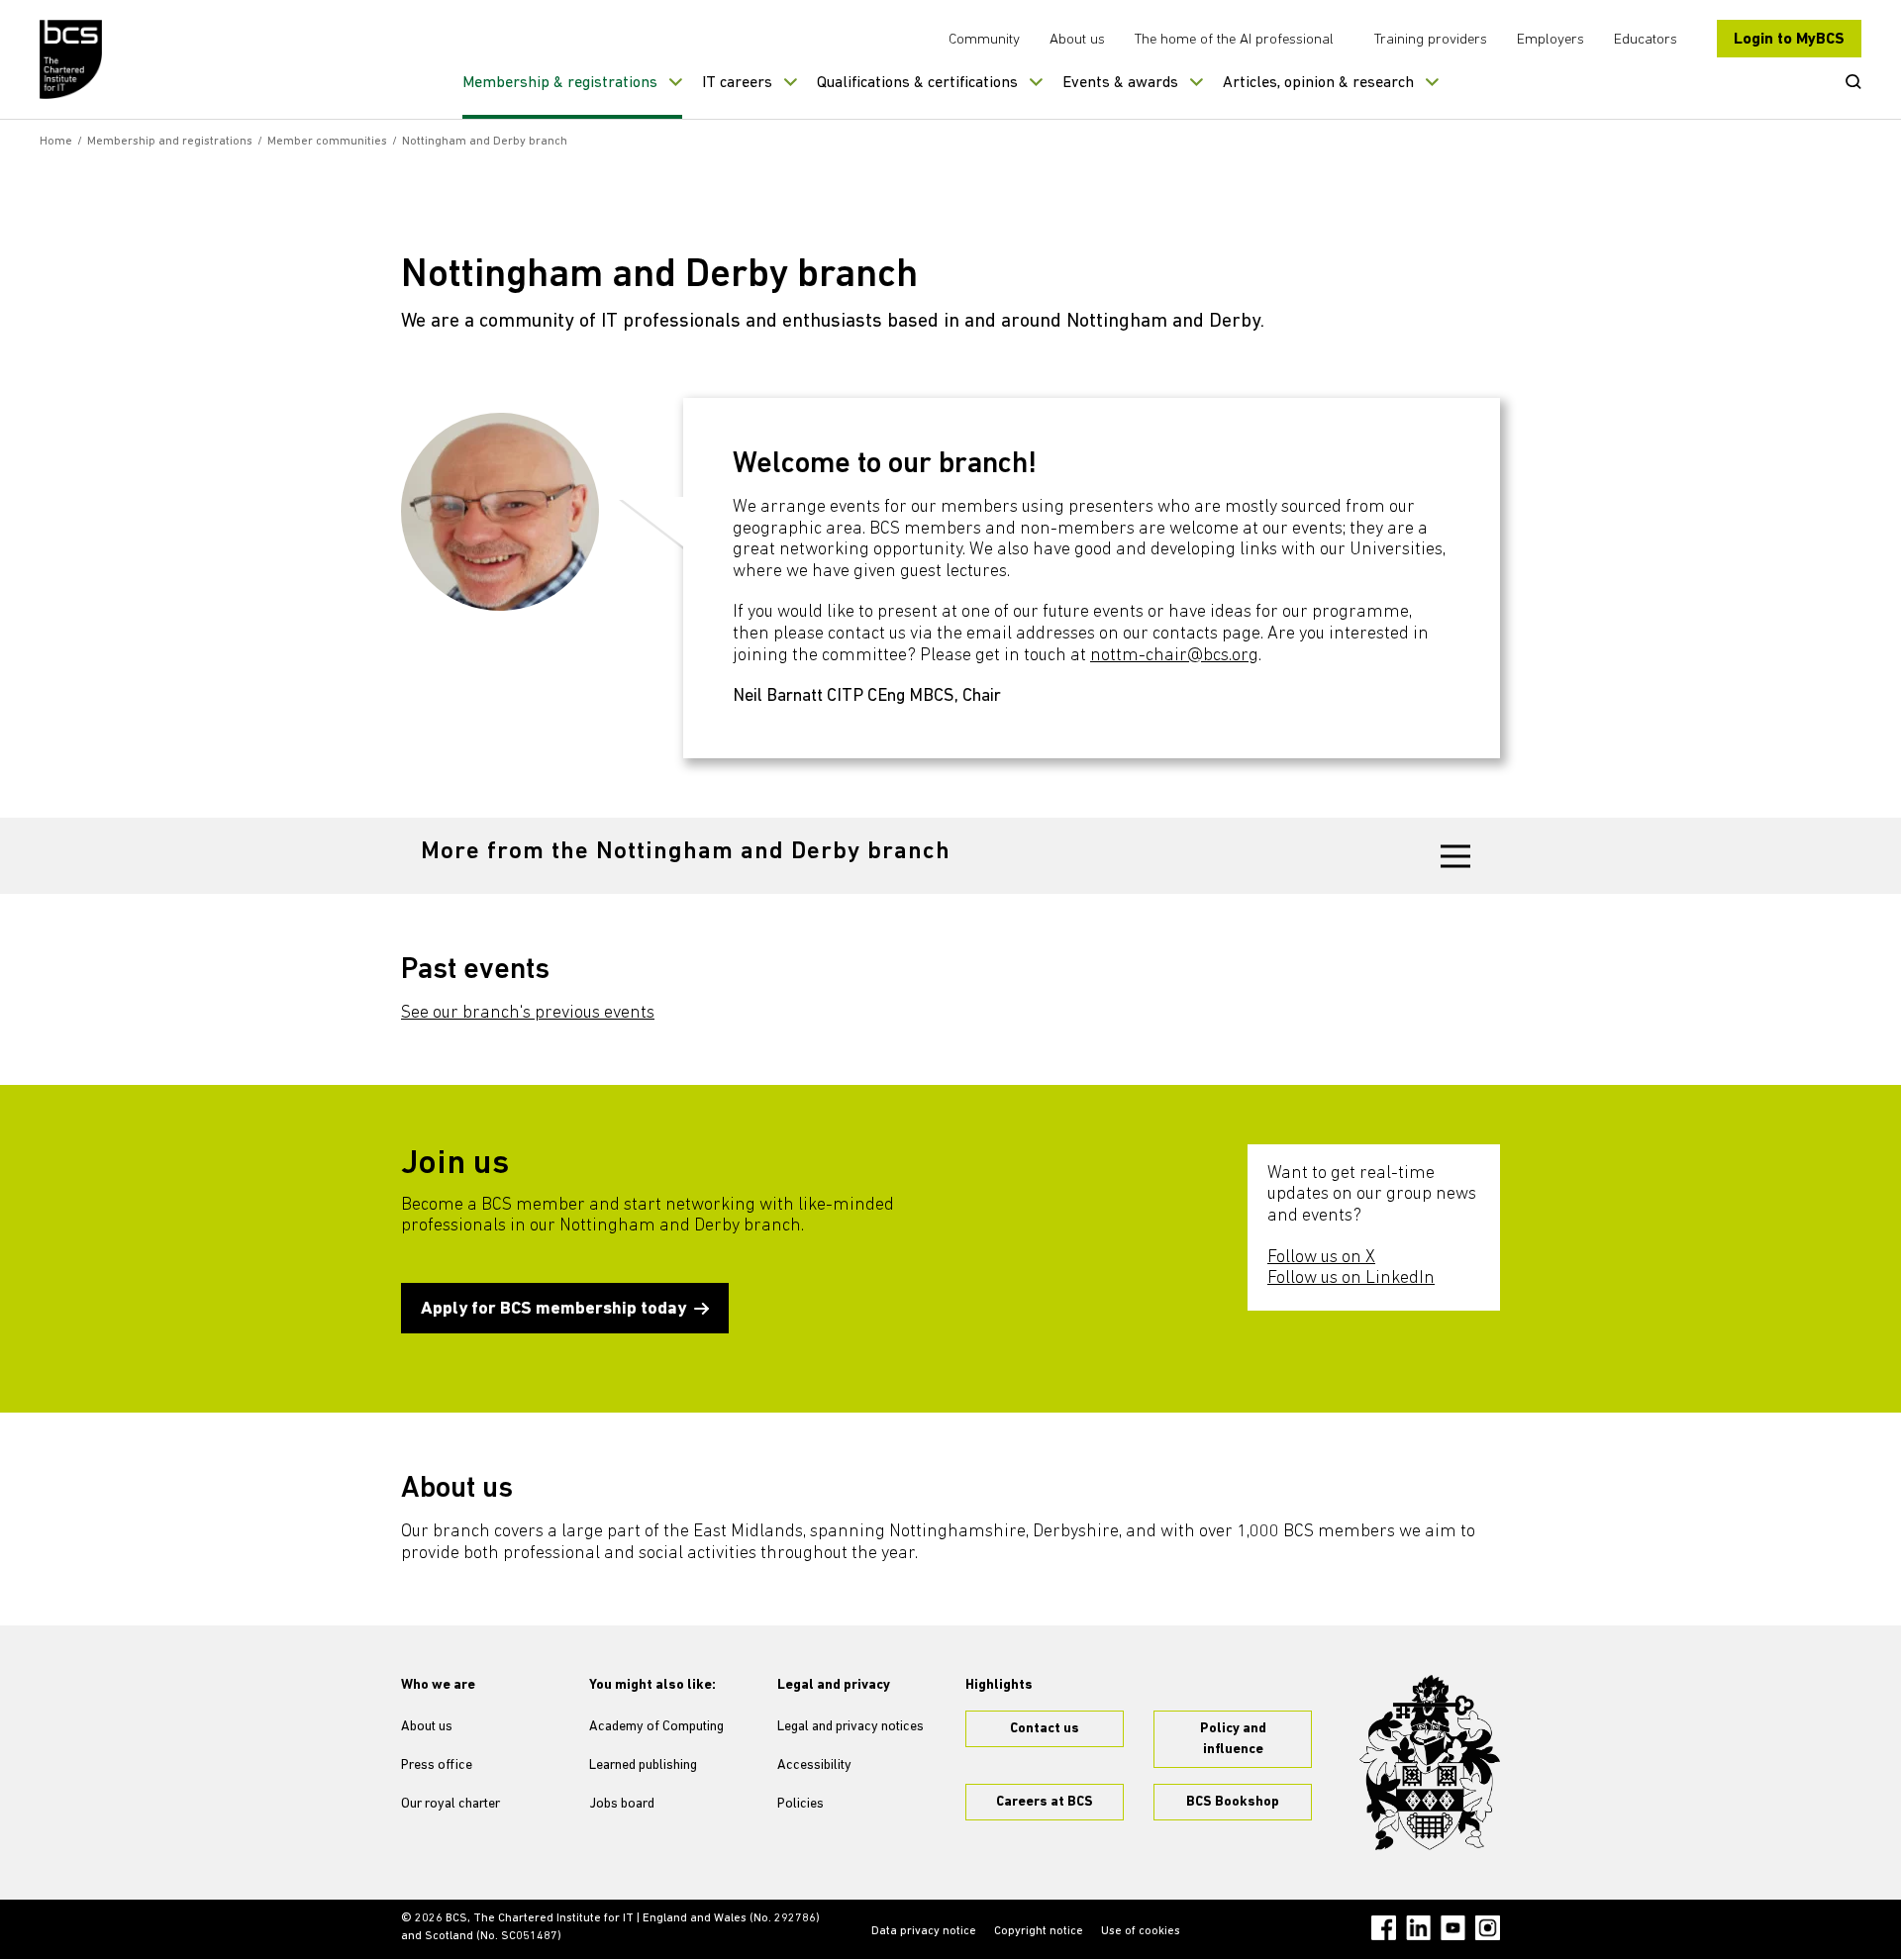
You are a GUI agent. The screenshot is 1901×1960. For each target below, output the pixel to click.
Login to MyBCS (1789, 40)
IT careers (737, 83)
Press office (437, 1765)
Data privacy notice (924, 1931)
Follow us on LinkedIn (1351, 1279)
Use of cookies (1141, 1931)
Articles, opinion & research (1318, 83)
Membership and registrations (170, 142)
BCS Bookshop (1233, 1802)
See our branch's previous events (528, 1014)
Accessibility (814, 1765)
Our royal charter (450, 1804)
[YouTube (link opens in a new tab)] (1453, 1928)
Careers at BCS (1045, 1802)
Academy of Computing (656, 1727)
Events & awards (1120, 83)
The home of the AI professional (1234, 40)
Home (56, 142)
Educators (1646, 40)
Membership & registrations (560, 83)
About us (1077, 40)
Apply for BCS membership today (553, 1310)
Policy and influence (1233, 1739)
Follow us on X (1321, 1258)
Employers (1551, 40)
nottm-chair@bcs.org (1174, 656)
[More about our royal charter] (1430, 1763)
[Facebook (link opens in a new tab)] (1384, 1928)
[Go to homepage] (72, 59)
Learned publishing (643, 1765)
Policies (800, 1804)
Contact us (1045, 1729)
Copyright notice (1039, 1931)
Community (984, 40)
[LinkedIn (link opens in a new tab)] (1418, 1928)
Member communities (327, 142)
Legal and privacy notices (850, 1727)
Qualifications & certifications (917, 83)
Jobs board (622, 1804)
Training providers (1431, 40)
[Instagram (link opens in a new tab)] (1488, 1928)
